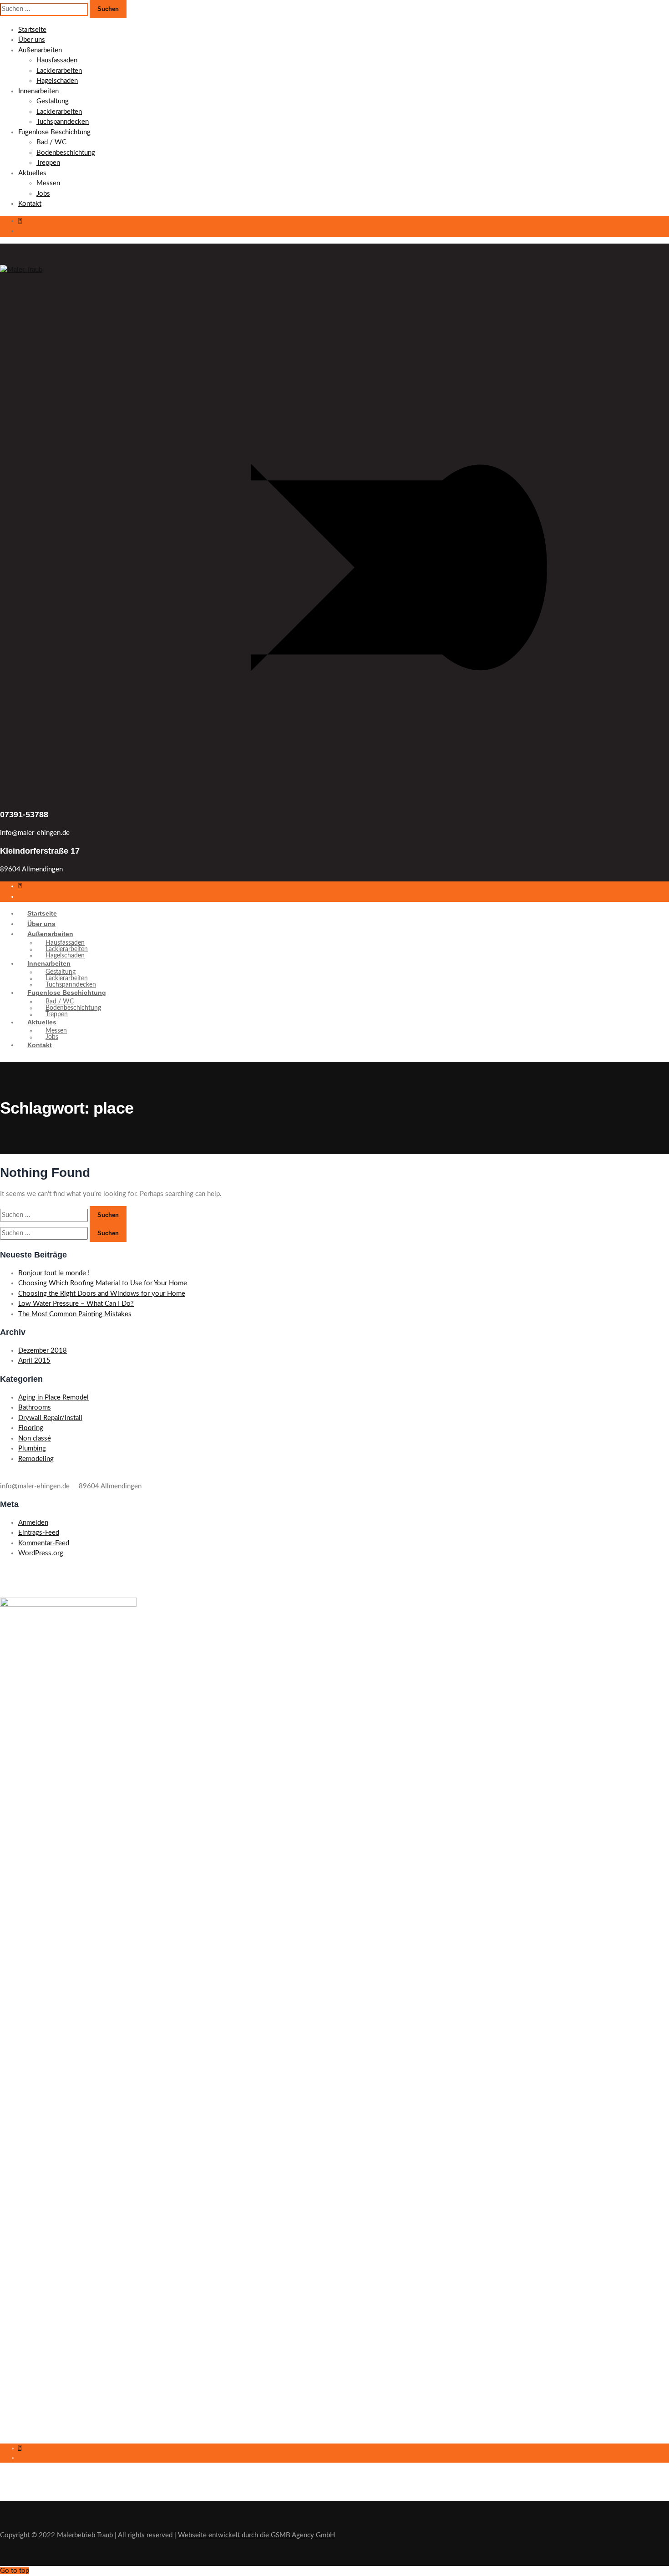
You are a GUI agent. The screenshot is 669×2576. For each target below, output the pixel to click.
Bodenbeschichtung (66, 153)
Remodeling (36, 1459)
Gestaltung (53, 101)
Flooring (31, 1428)
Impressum (15, 2333)
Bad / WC (51, 142)
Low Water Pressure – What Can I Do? (76, 1304)
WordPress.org (41, 1553)
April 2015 (34, 1361)
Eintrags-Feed (39, 1533)
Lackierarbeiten (59, 71)
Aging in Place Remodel (53, 1397)
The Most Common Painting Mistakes (75, 1314)
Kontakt (30, 204)
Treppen (48, 163)
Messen (48, 183)
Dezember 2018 (43, 1351)
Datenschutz (18, 2349)
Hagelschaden (57, 81)
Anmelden (33, 1523)
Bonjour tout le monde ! (54, 1273)
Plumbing (32, 1448)
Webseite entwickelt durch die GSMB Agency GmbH (256, 2535)
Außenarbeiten (40, 50)
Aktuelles (32, 173)
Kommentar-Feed (44, 1543)
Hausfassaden (57, 60)
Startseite (32, 30)
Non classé (35, 1438)
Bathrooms (35, 1408)
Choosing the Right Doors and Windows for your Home (102, 1294)
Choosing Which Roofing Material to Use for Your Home (103, 1283)
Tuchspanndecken (63, 122)
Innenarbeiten (38, 91)
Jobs (43, 194)
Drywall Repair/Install (50, 1418)
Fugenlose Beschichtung (54, 132)
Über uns (32, 40)
